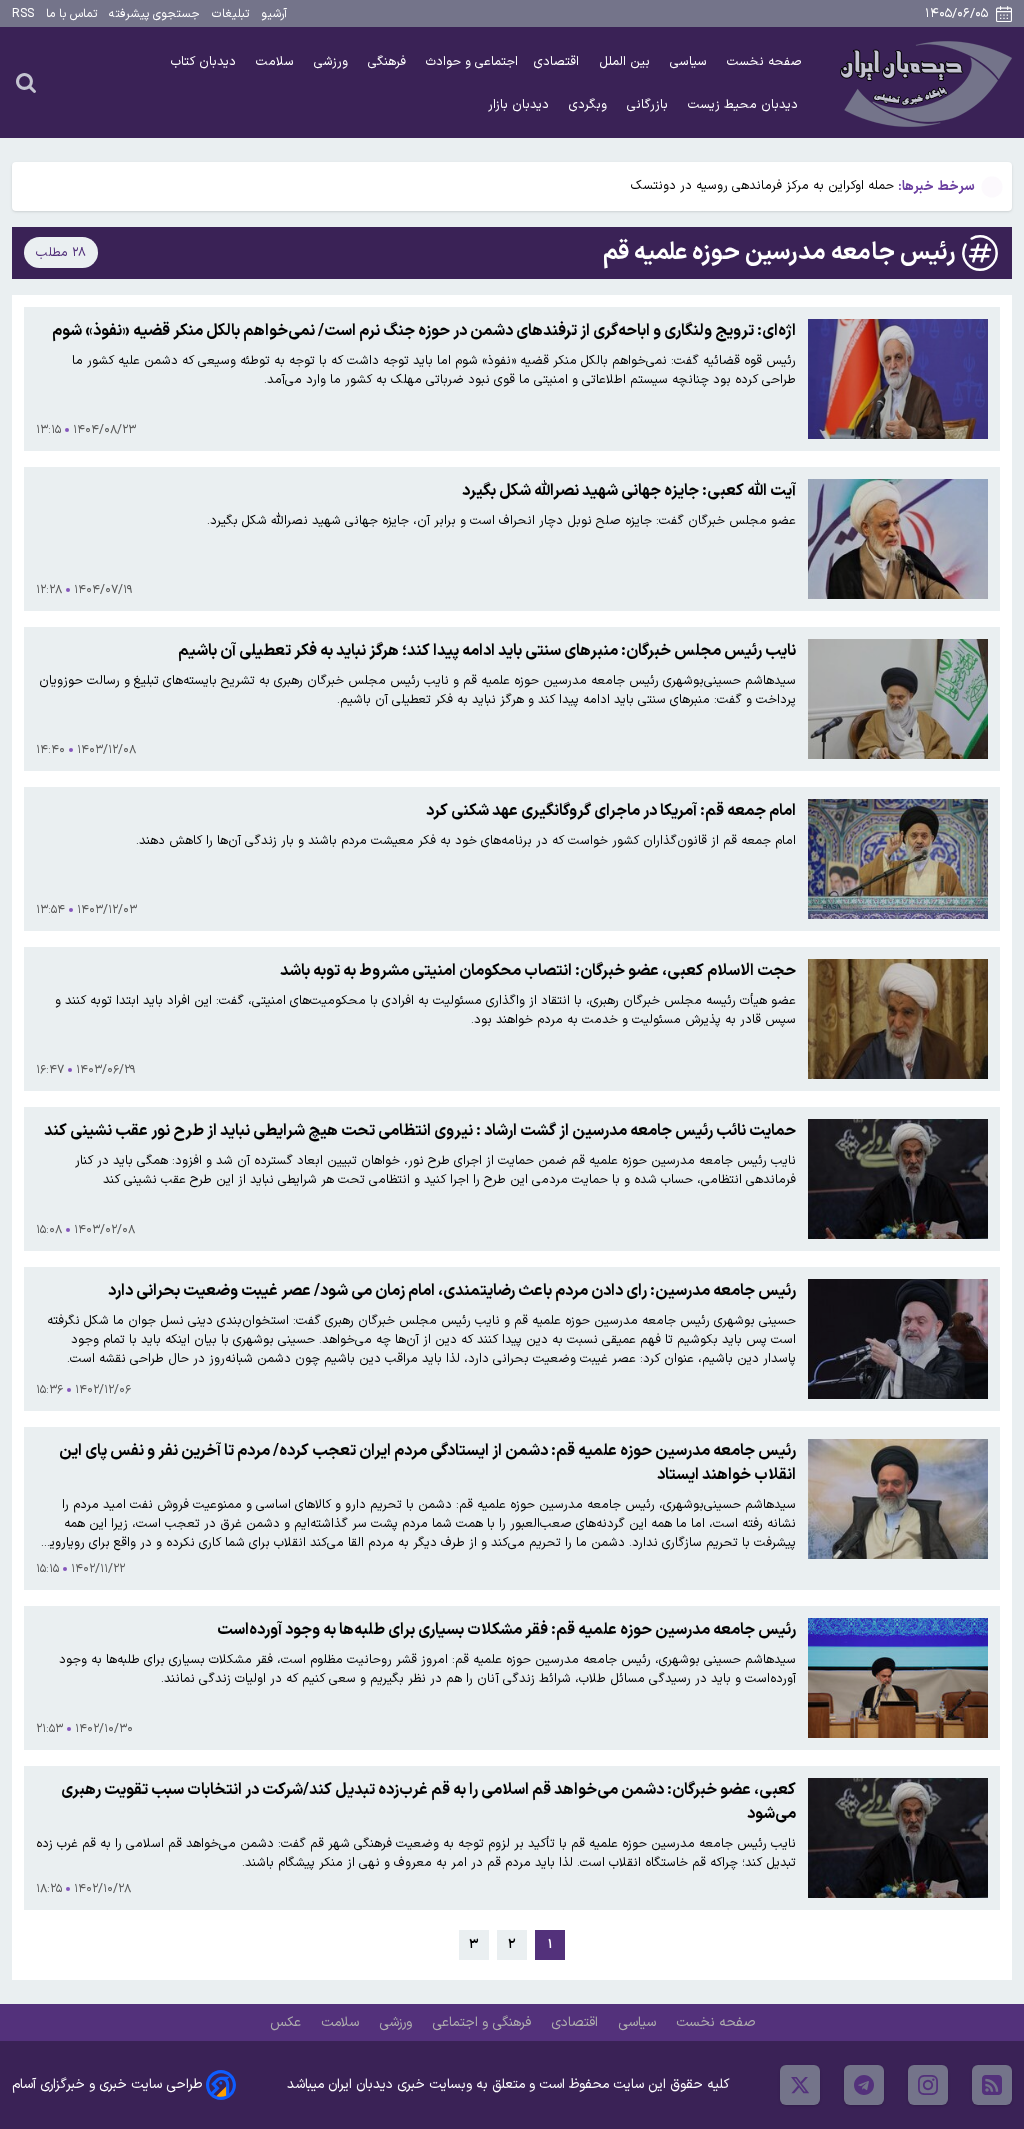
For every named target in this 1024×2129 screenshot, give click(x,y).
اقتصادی (558, 61)
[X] (800, 2085)
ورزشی (333, 61)
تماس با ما (71, 14)
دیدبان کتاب (205, 61)
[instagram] (928, 2085)
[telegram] (864, 2085)
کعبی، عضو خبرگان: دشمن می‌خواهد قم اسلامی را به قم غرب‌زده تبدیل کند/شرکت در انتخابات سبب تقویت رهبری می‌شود (428, 1802)
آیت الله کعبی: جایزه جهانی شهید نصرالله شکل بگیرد (629, 491)
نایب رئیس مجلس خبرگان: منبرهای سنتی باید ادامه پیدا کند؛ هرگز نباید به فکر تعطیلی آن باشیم (487, 651)
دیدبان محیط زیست (745, 104)
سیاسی (690, 61)
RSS (23, 14)
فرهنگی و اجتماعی (483, 2022)
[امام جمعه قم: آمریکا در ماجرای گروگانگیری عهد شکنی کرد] (898, 859)
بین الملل (626, 61)
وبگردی (590, 104)
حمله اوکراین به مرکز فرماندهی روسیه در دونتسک (762, 185)
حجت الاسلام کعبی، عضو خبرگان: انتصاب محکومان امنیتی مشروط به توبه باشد (538, 971)
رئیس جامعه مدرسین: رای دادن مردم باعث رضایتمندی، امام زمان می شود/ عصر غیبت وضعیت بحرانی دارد (452, 1291)
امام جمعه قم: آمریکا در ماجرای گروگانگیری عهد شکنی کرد (611, 811)
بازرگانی (649, 104)
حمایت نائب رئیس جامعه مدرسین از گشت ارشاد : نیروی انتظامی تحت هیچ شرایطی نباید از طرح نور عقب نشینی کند (420, 1131)
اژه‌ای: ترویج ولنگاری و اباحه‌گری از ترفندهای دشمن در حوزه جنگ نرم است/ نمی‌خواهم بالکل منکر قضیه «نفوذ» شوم (424, 331)
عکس (287, 2022)
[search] (26, 82)
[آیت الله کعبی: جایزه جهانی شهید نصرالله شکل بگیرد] (898, 539)
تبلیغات (230, 14)
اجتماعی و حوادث (472, 61)
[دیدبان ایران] (923, 82)
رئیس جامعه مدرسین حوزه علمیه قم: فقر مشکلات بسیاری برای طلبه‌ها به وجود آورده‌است (506, 1630)
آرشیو (274, 14)
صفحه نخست (764, 61)
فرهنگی (389, 61)
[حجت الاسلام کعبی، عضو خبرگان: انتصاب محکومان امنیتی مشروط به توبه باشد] (898, 1019)
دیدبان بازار (520, 104)
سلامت (277, 61)
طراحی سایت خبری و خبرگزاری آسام (107, 2084)
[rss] (992, 2085)
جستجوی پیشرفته (154, 14)
